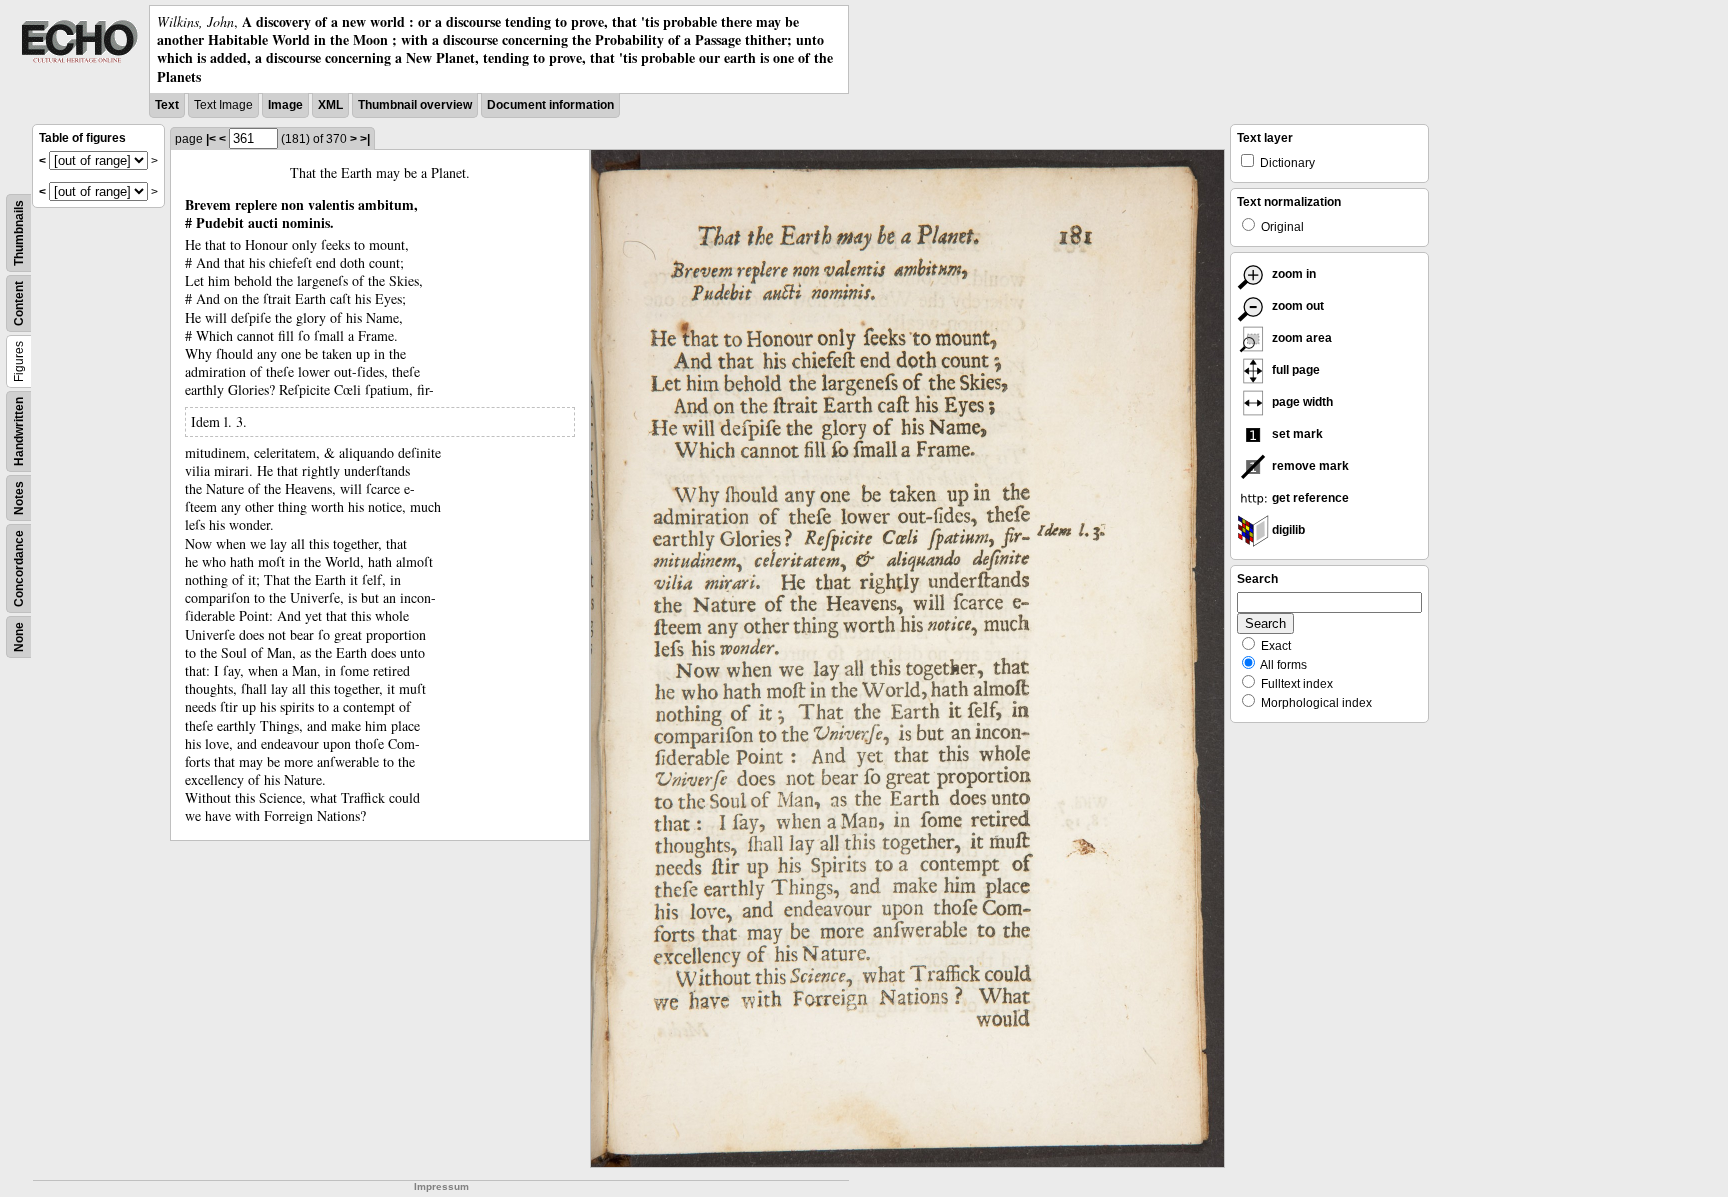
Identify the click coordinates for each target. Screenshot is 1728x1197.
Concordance (19, 568)
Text (167, 105)
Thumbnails (19, 233)
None (19, 637)
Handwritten (19, 431)
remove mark (1309, 466)
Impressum (441, 1186)
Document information (550, 105)
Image (285, 105)
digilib (1287, 530)
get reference (1309, 498)
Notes (19, 498)
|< (211, 139)
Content (19, 303)
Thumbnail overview (415, 105)
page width (1301, 402)
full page (1294, 370)
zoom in (1292, 274)
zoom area (1300, 338)
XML (330, 105)
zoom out (1296, 306)
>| (365, 139)
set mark (1296, 434)
